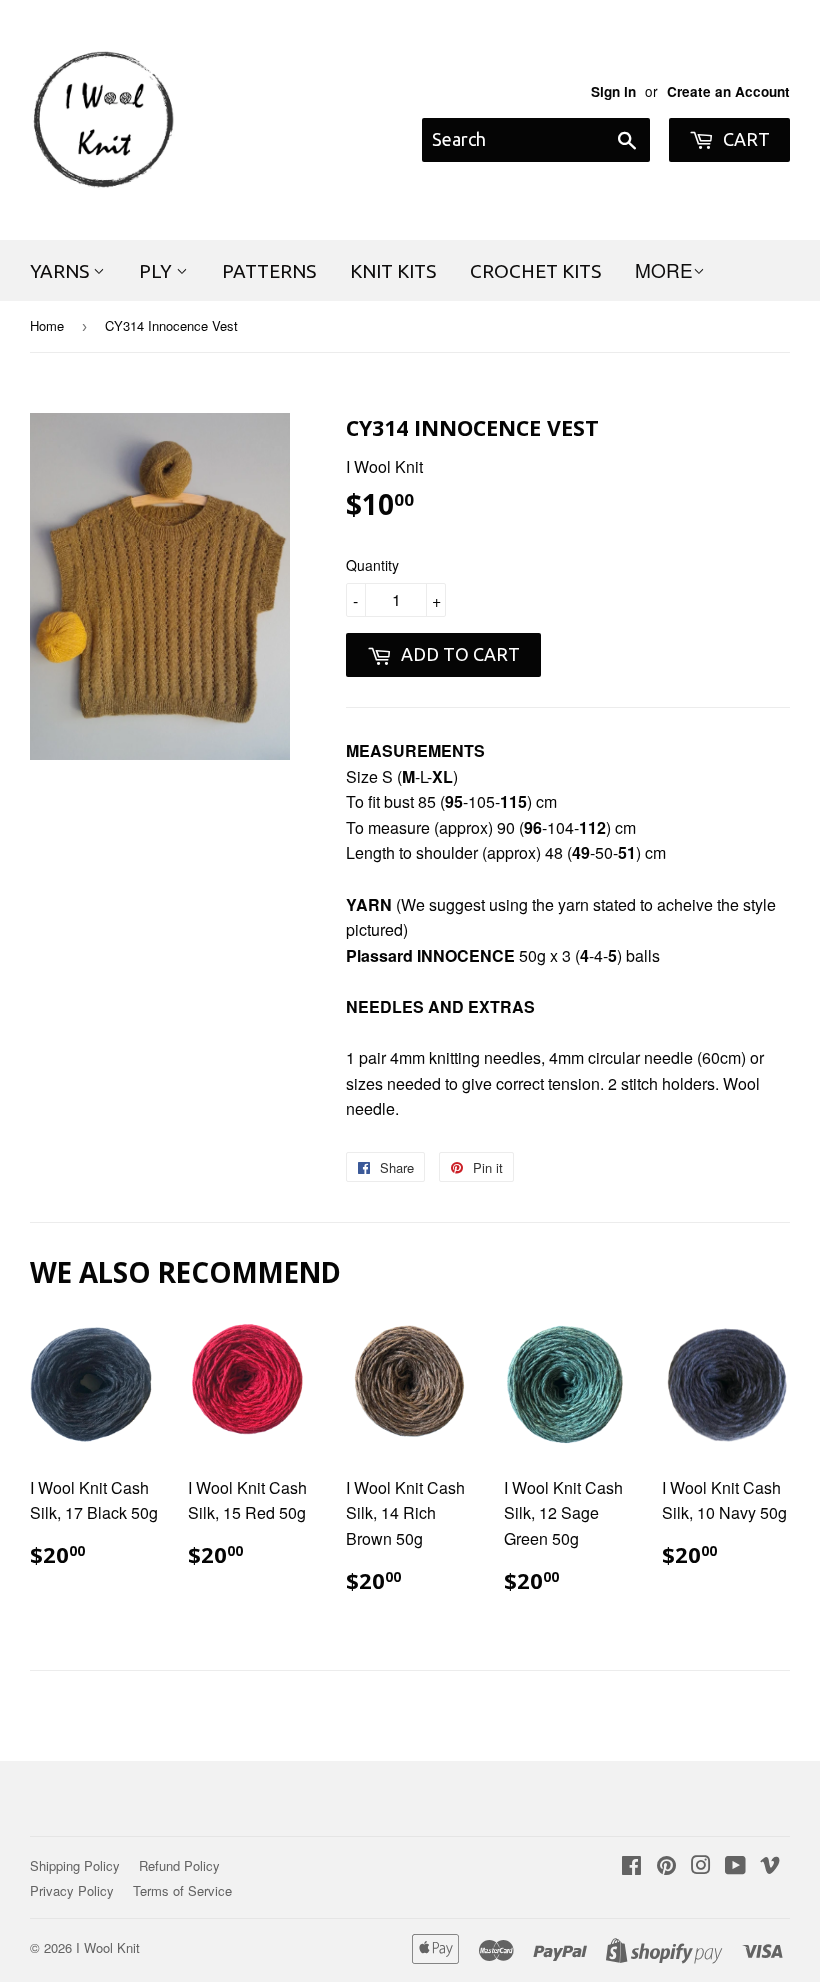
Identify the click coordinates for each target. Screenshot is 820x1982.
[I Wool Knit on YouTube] (735, 1866)
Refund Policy (179, 1865)
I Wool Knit (108, 1947)
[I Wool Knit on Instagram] (701, 1866)
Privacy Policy (72, 1890)
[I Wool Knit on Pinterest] (666, 1866)
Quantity (372, 565)
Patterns (269, 271)
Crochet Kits (535, 271)
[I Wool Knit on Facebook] (631, 1866)
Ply (157, 271)
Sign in (613, 91)
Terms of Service (182, 1890)
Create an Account (728, 91)
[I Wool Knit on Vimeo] (770, 1866)
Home (47, 325)
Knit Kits (393, 271)
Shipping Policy (75, 1865)
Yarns (61, 271)
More (664, 269)
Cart (744, 139)
